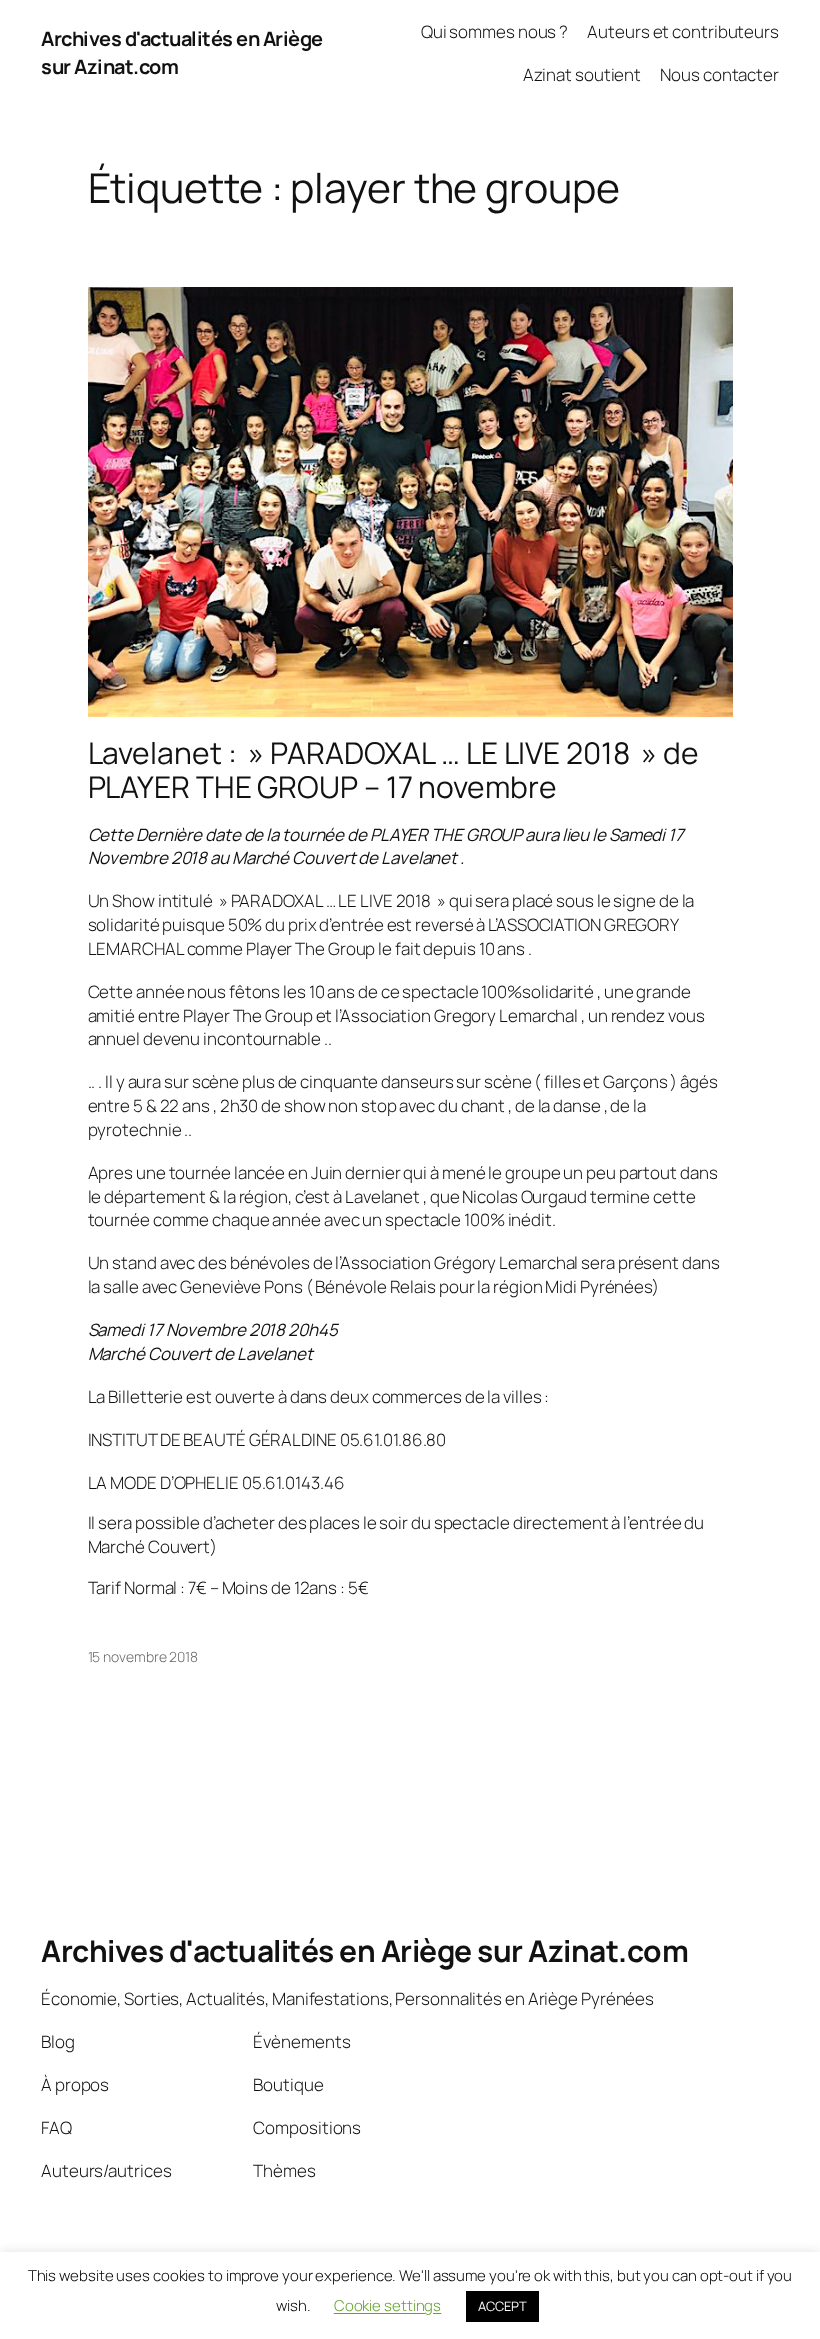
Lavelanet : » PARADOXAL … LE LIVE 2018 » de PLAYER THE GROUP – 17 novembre (394, 769)
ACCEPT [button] (502, 2306)
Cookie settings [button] (388, 2305)
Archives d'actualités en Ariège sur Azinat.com (364, 1950)
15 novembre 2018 (143, 1656)
